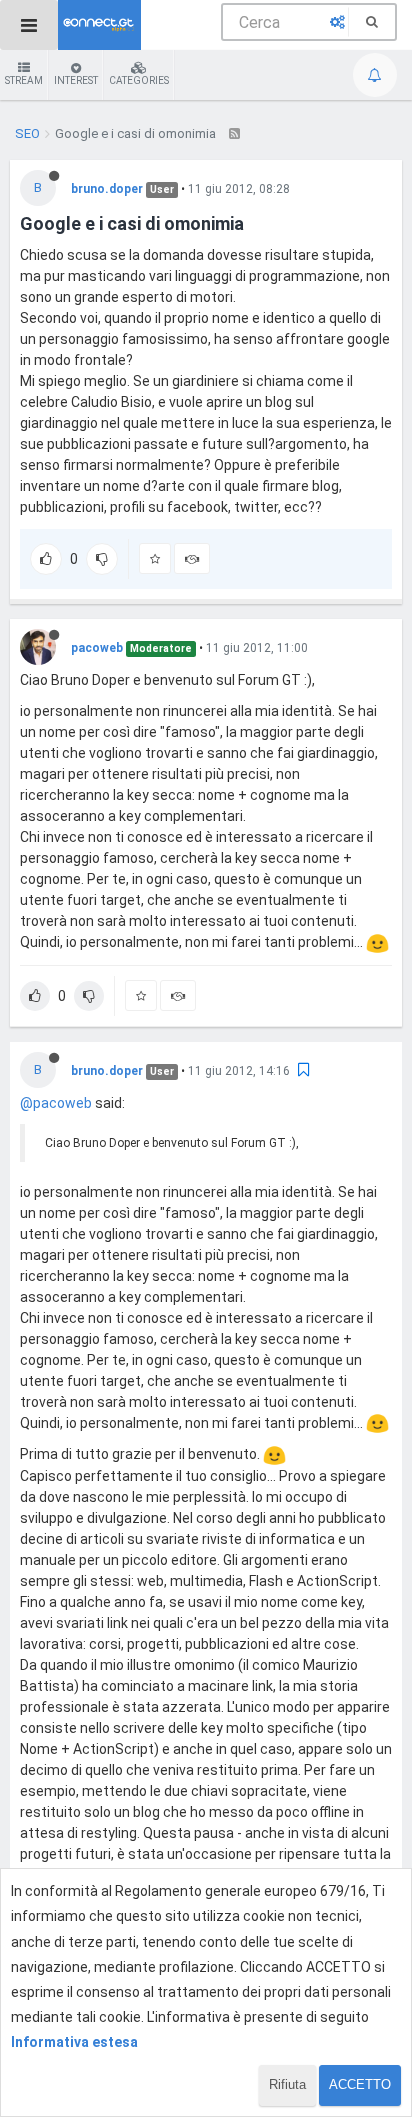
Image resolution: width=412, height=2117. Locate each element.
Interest (76, 80)
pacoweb (97, 648)
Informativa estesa (74, 2042)
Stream (24, 80)
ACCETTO (360, 2084)
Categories (139, 80)
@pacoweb (56, 1103)
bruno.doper (107, 189)
